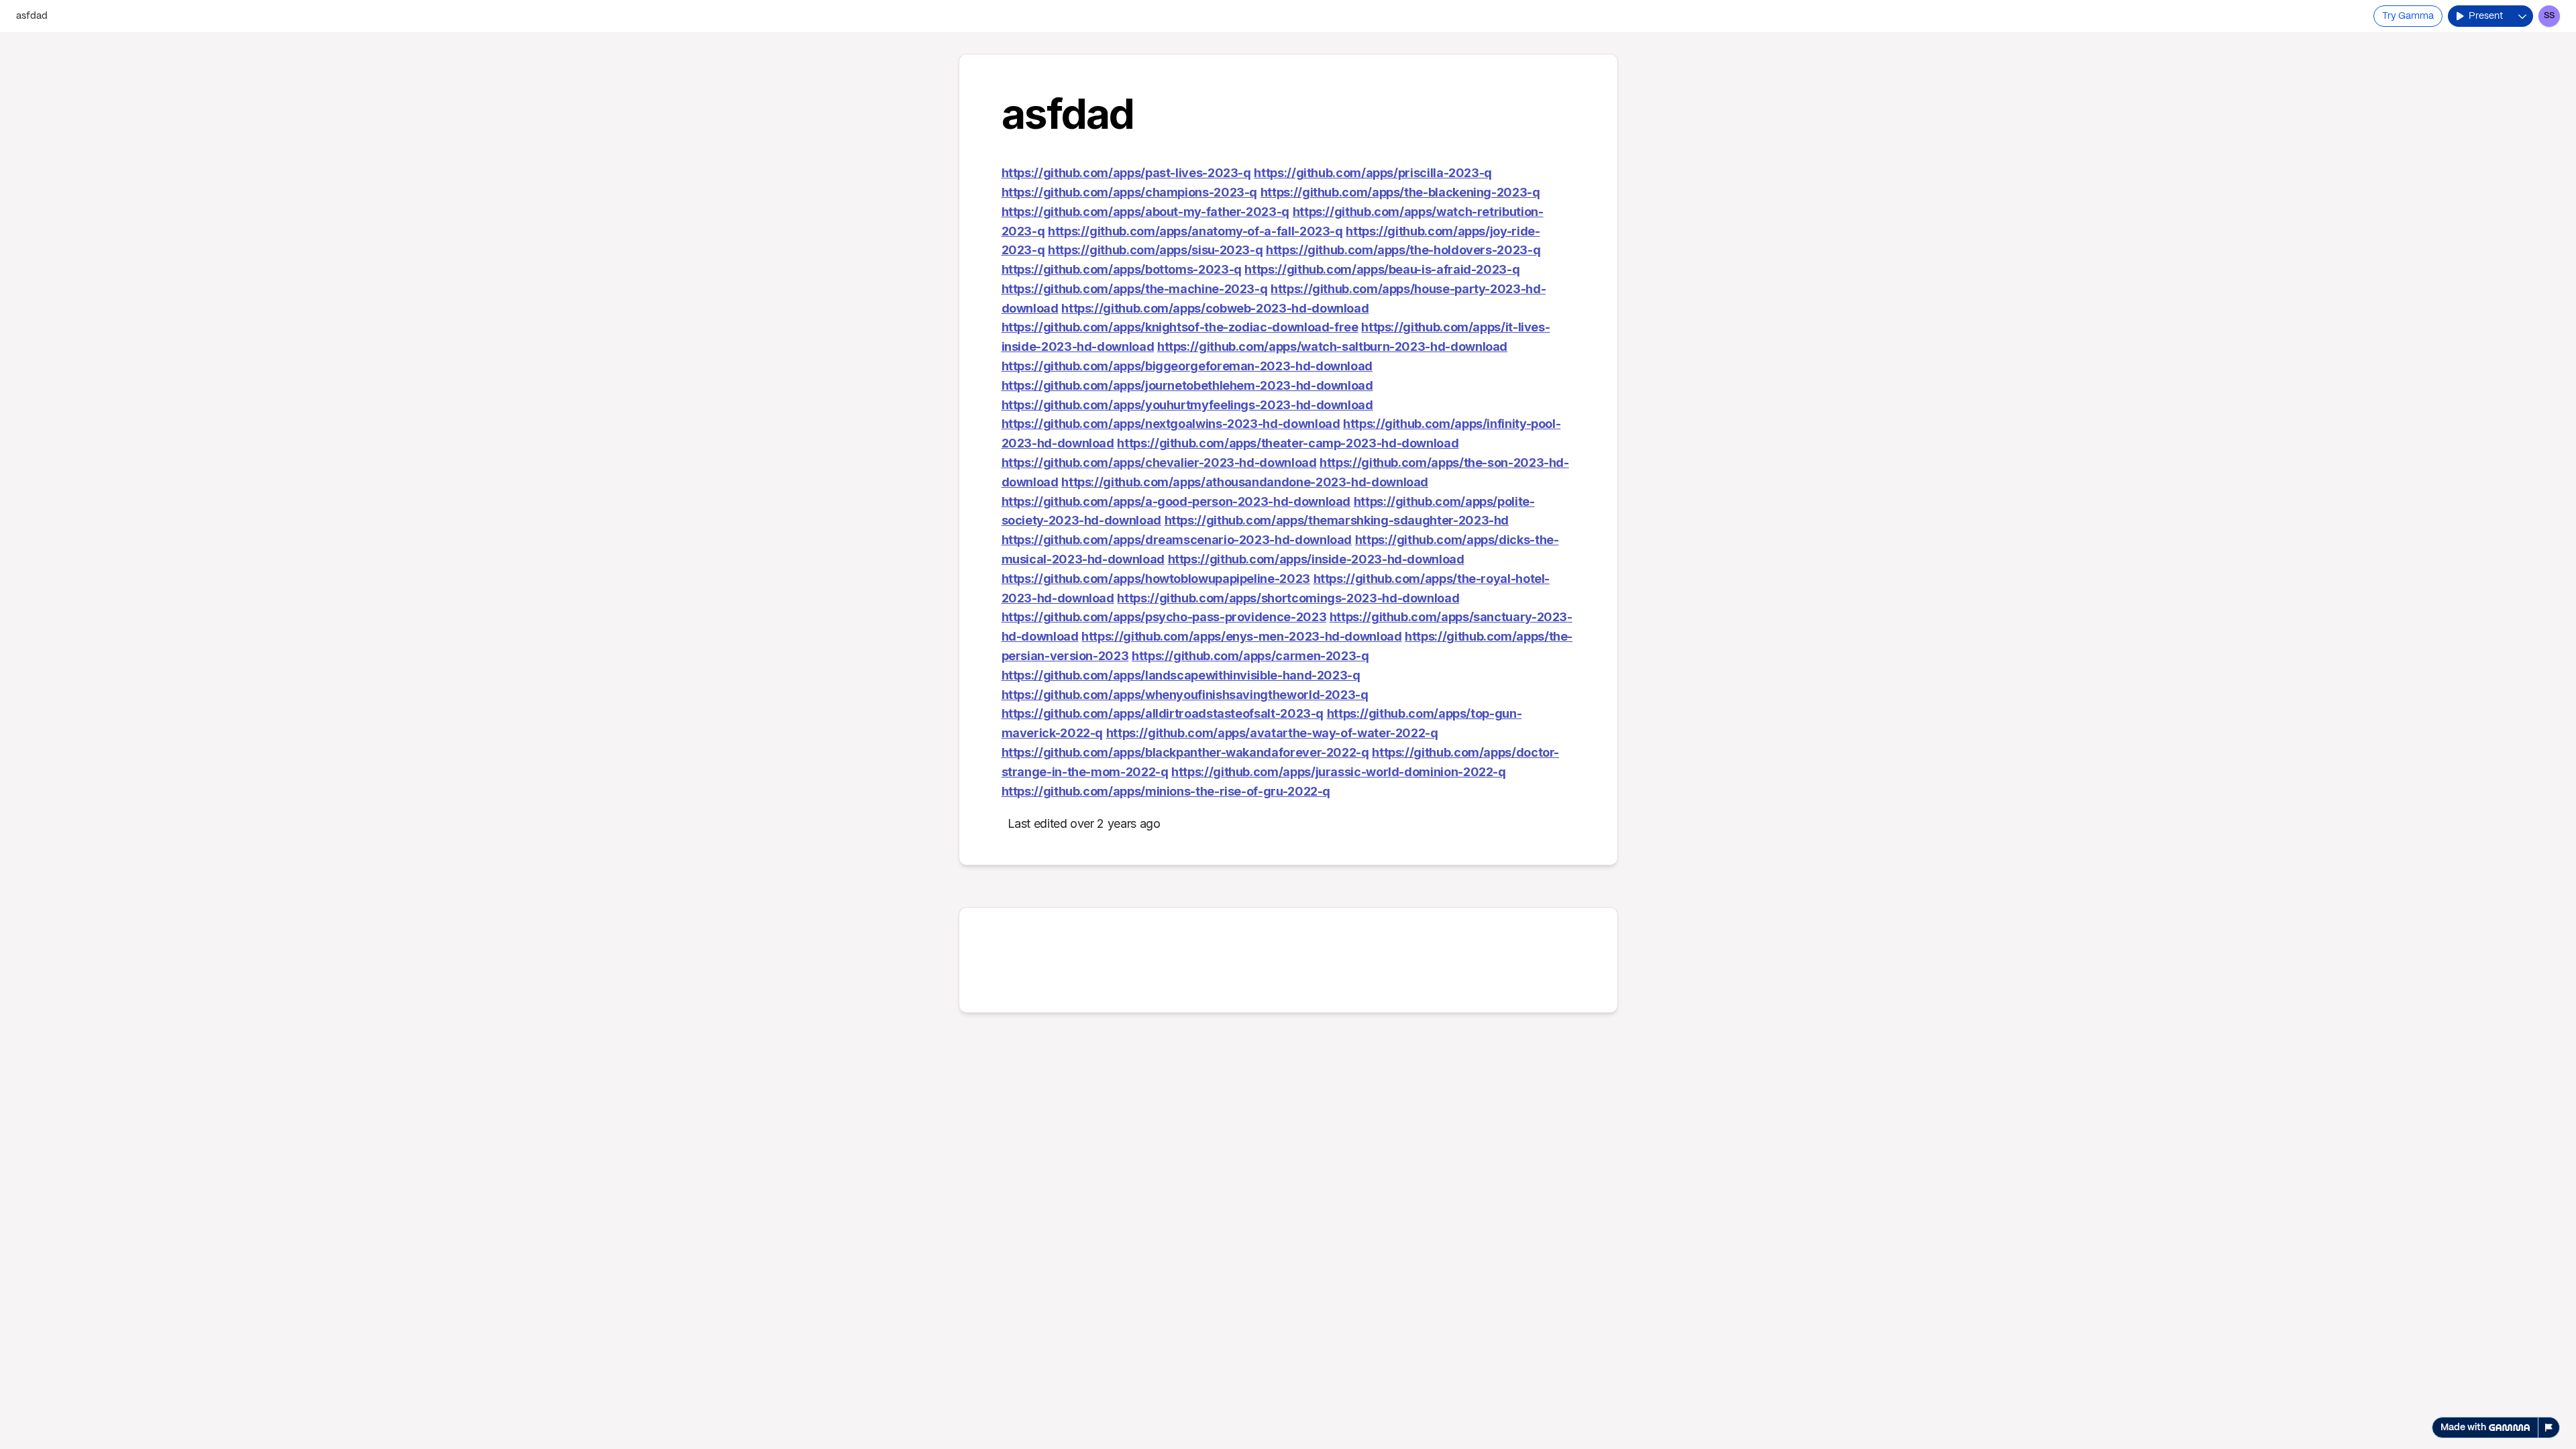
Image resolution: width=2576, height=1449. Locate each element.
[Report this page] (2549, 1428)
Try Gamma (2408, 16)
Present (2486, 16)
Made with (2463, 1428)
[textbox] (1288, 741)
